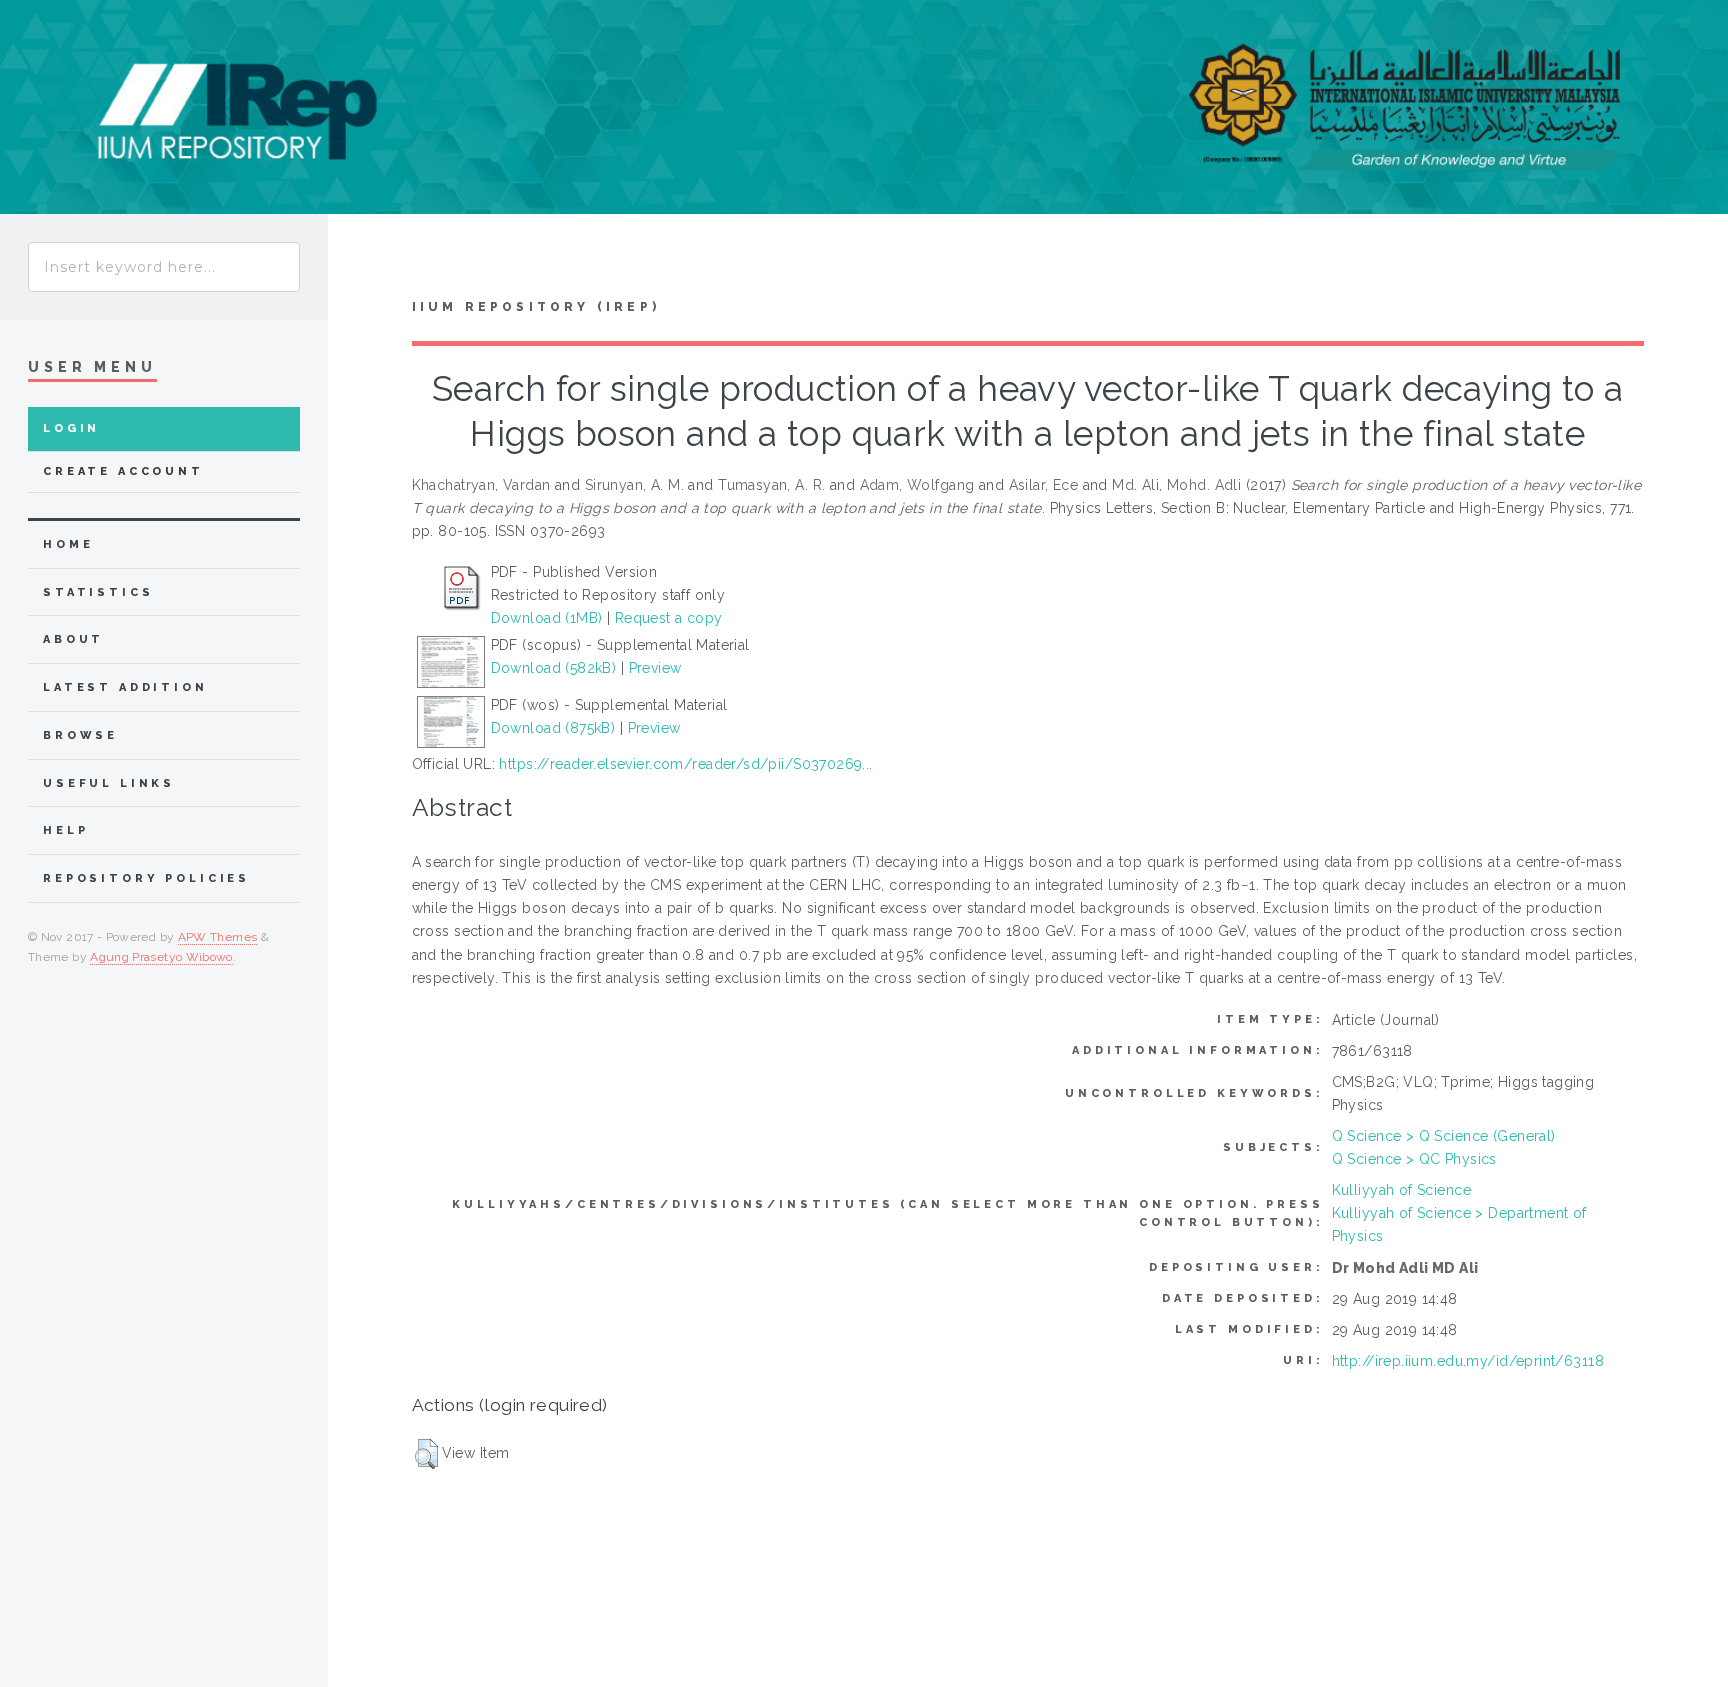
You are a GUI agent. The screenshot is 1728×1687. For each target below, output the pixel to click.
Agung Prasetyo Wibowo (161, 957)
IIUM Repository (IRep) (536, 307)
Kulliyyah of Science (1401, 1190)
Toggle (366, 261)
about (73, 639)
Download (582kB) (554, 668)
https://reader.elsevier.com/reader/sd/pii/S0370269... (685, 764)
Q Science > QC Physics (1414, 1159)
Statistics (98, 592)
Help (65, 830)
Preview (655, 668)
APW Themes (218, 937)
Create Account (123, 471)
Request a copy (669, 618)
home (68, 544)
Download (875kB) (553, 728)
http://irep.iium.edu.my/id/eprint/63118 (1468, 1361)
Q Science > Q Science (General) (1444, 1136)
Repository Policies (146, 878)
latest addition (125, 687)
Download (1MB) (547, 618)
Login (71, 428)
